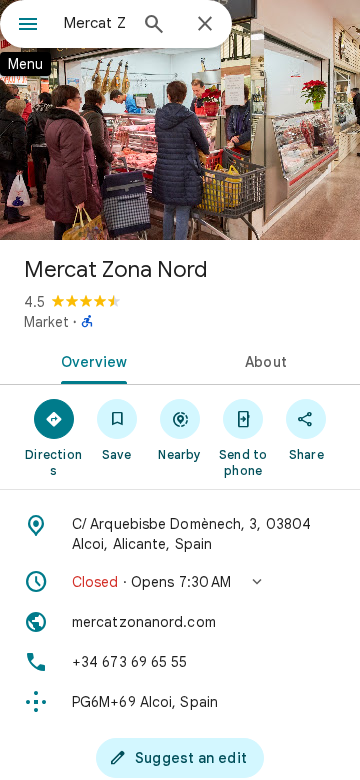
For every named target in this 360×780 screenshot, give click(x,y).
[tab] (90, 360)
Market (46, 322)
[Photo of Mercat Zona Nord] (180, 120)
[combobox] (95, 23)
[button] (180, 582)
